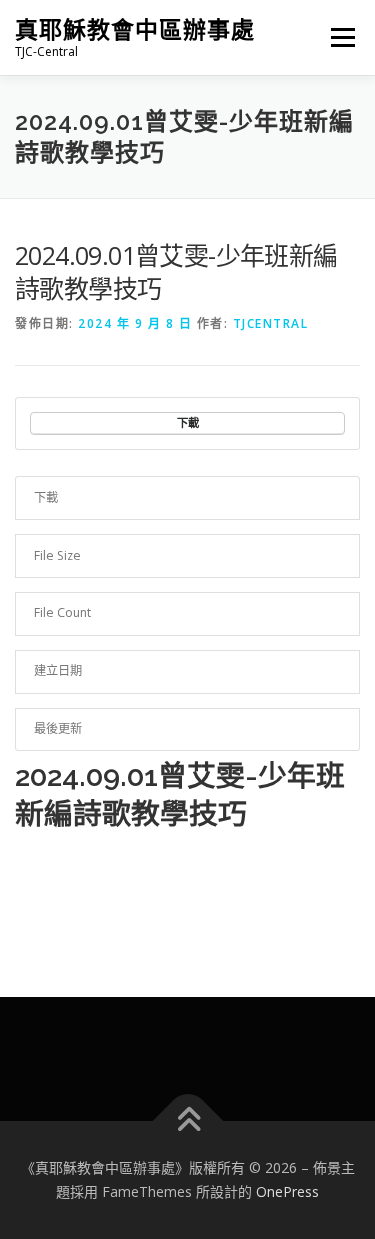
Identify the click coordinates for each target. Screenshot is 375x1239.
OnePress (287, 1191)
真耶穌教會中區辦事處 (135, 29)
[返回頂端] (187, 1121)
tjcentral (271, 323)
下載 (188, 422)
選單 (337, 37)
